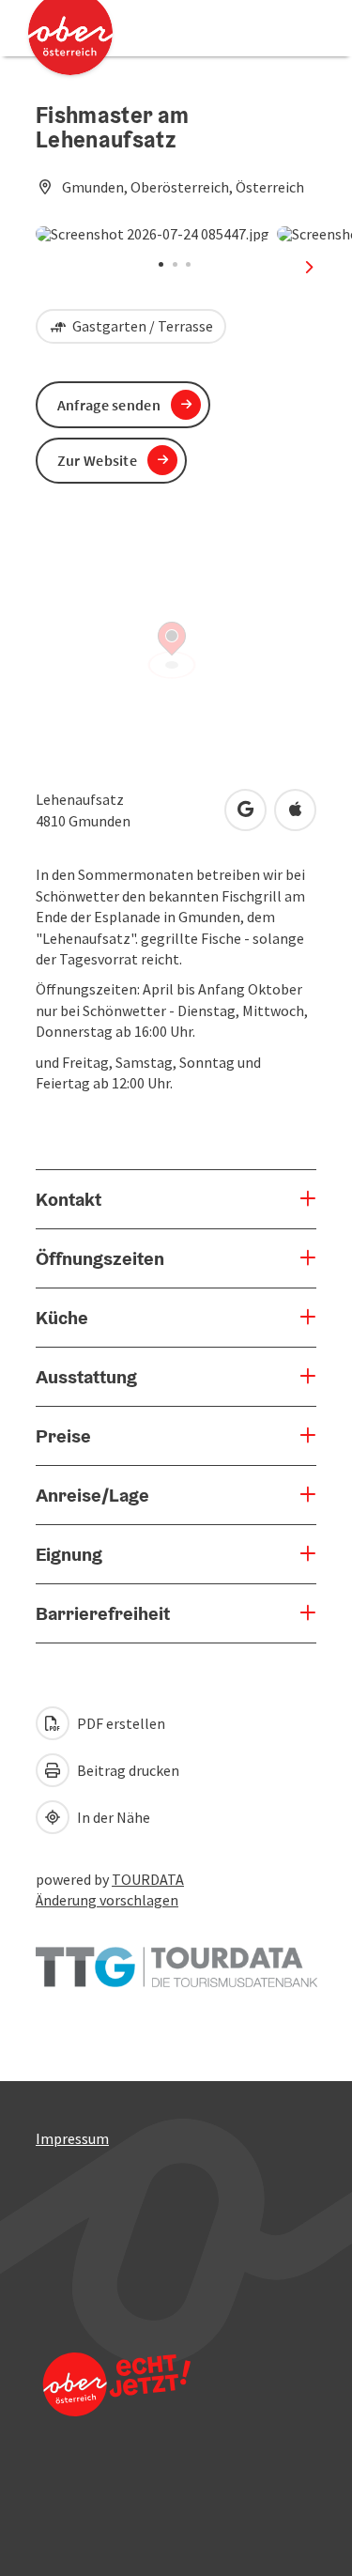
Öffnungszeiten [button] (100, 1258)
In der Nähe (112, 1817)
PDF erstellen (120, 1723)
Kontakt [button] (69, 1199)
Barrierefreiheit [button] (103, 1613)
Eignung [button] (69, 1554)
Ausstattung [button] (86, 1377)
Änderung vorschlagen (107, 1900)
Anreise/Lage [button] (92, 1495)
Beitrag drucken (127, 1770)
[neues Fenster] (176, 1958)
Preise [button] (63, 1436)
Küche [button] (62, 1318)
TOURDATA (148, 1879)
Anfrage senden (109, 405)
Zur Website (97, 460)
